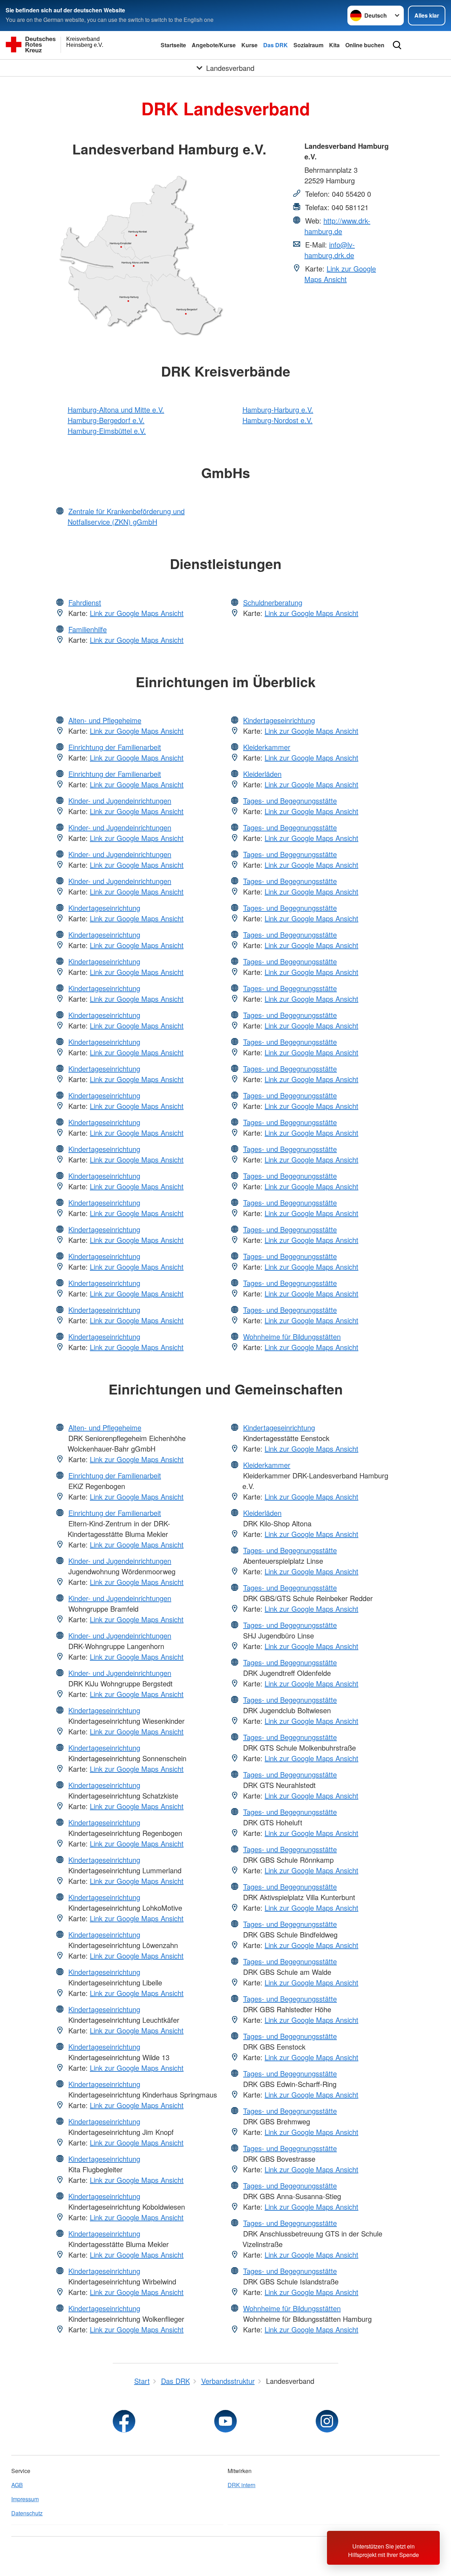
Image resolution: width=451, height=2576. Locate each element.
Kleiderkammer (267, 747)
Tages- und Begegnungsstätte (290, 801)
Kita (334, 45)
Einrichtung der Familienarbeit (115, 747)
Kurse (249, 45)
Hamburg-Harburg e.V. (278, 410)
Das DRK (276, 45)
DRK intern (242, 2485)
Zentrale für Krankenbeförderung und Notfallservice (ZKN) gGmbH (126, 516)
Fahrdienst (85, 602)
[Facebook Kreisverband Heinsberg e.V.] (124, 2421)
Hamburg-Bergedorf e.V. (106, 420)
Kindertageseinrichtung (104, 908)
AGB (17, 2485)
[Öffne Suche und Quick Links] (397, 45)
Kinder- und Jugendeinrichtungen (120, 801)
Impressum (25, 2499)
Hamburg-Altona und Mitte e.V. (116, 410)
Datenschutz (27, 2513)
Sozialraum (308, 45)
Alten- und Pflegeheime (105, 720)
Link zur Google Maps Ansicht (340, 274)
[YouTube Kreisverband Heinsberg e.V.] (225, 2421)
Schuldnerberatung (273, 602)
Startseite (173, 45)
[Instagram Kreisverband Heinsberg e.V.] (327, 2421)
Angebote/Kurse (214, 45)
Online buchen (365, 45)
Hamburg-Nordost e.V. (277, 420)
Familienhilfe (88, 629)
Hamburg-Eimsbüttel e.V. (107, 431)
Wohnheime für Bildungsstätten (292, 1336)
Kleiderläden (262, 774)
